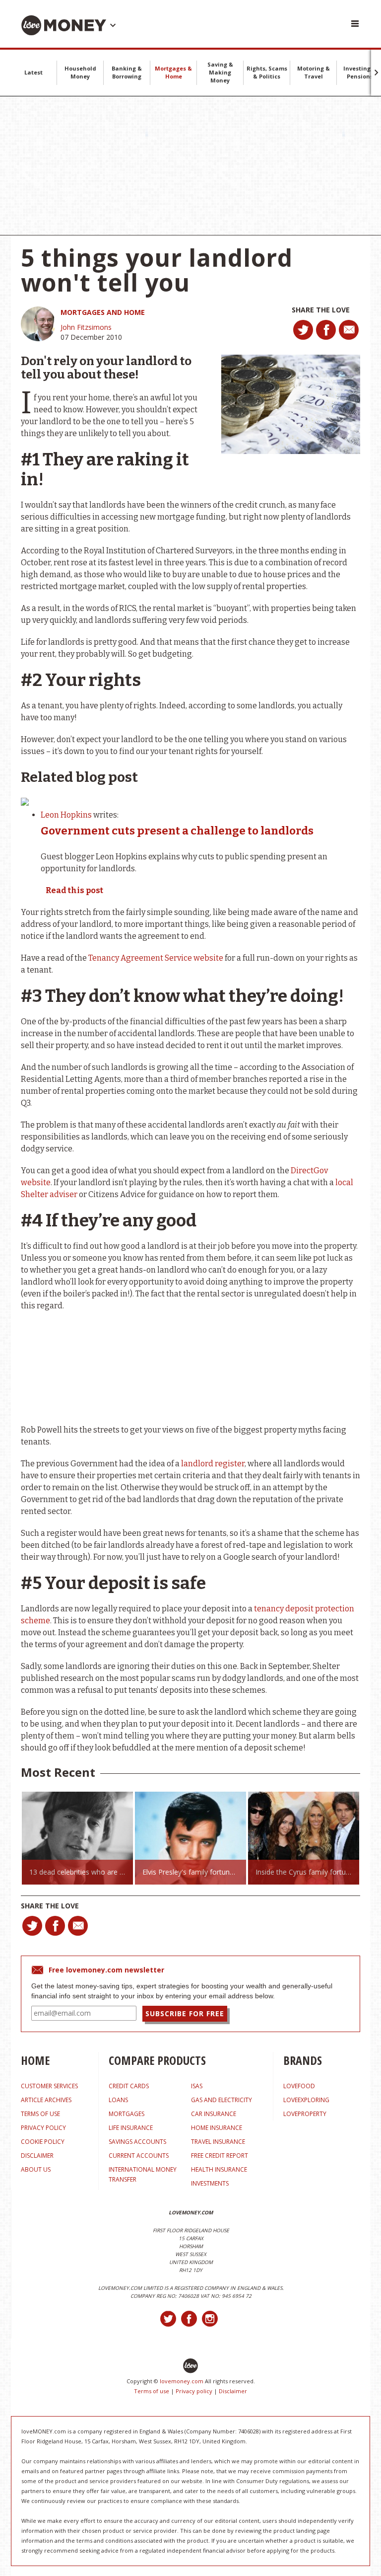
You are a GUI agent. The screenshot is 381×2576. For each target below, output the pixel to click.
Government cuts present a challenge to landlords (177, 831)
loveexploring (306, 2100)
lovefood (299, 2086)
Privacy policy (194, 2391)
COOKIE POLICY (43, 2142)
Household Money (80, 72)
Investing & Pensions (360, 72)
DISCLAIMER (37, 2156)
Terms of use (152, 2391)
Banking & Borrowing (127, 72)
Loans (118, 2100)
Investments (210, 2183)
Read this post (74, 890)
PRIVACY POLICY (43, 2128)
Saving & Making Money (220, 72)
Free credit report (220, 2156)
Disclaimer (233, 2391)
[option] (77, 1838)
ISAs (197, 2086)
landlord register (213, 1464)
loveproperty (305, 2114)
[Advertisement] (190, 166)
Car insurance (214, 2114)
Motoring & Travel (314, 72)
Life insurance (131, 2128)
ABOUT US (36, 2169)
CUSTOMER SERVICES (49, 2086)
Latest (33, 72)
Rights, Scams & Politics (267, 72)
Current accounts (139, 2156)
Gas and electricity (222, 2100)
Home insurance (217, 2128)
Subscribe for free (185, 2013)
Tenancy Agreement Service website (156, 958)
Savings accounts (137, 2142)
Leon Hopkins (66, 815)
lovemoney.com (182, 2381)
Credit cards (129, 2086)
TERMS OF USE (40, 2114)
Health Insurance (219, 2169)
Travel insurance (218, 2142)
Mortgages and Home (103, 312)
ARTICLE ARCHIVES (46, 2100)
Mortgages (127, 2114)
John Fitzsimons (86, 327)
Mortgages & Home (173, 72)
